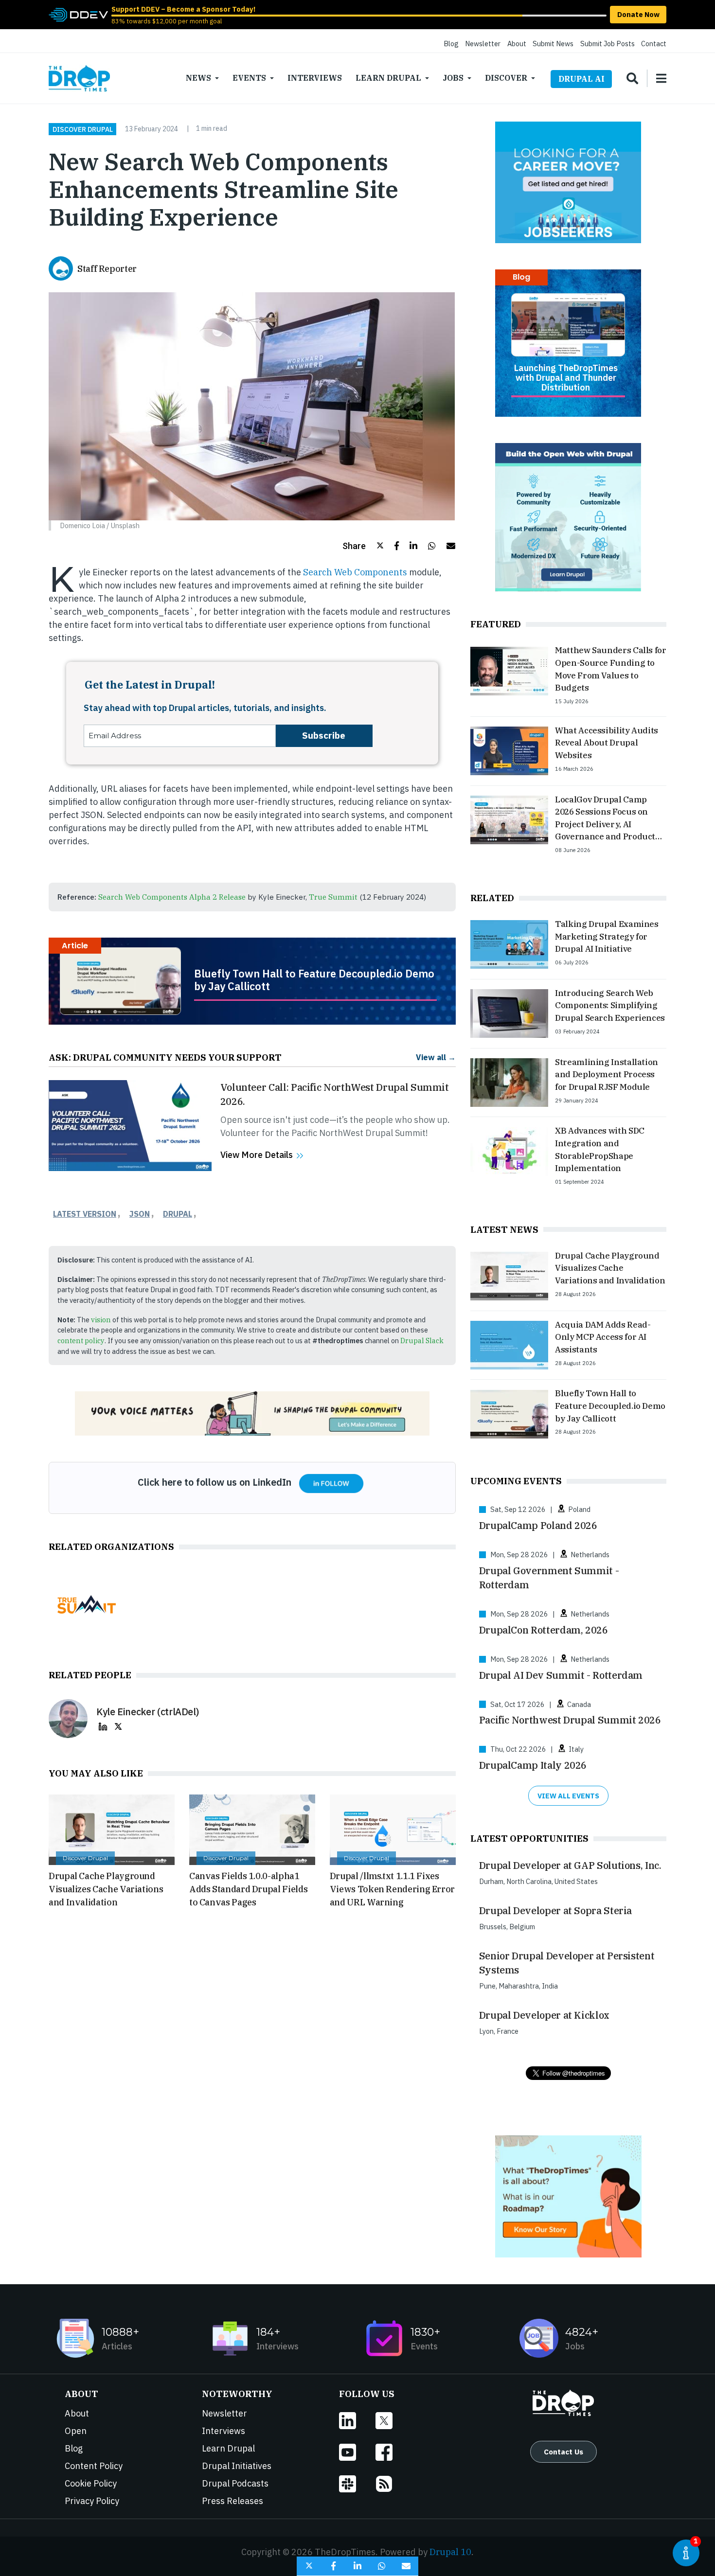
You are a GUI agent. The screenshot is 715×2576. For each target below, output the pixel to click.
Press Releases (232, 2501)
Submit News (553, 44)
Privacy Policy (92, 2501)
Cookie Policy (91, 2483)
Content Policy (94, 2466)
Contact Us (563, 2452)
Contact (654, 44)
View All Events (568, 1796)
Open (76, 2431)
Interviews (315, 78)
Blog (451, 44)
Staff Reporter (107, 269)
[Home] (79, 78)
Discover (506, 78)
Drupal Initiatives (237, 2466)
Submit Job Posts (608, 44)
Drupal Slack (422, 1341)
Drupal (178, 1214)
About (517, 44)
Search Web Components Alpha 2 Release (172, 897)
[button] (363, 546)
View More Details (257, 1155)
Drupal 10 (450, 2552)
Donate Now (638, 14)
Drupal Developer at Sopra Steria (555, 1910)
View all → (436, 1057)
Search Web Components (355, 572)
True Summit (333, 897)
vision (101, 1320)
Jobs (453, 78)
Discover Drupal (83, 129)
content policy (81, 1341)
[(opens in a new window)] (78, 14)
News (198, 78)
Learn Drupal (388, 78)
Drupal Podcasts (235, 2483)
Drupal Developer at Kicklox (544, 2015)
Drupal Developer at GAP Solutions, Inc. (570, 1865)
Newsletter (483, 44)
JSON (140, 1214)
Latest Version (85, 1214)
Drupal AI (581, 79)
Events (249, 78)
